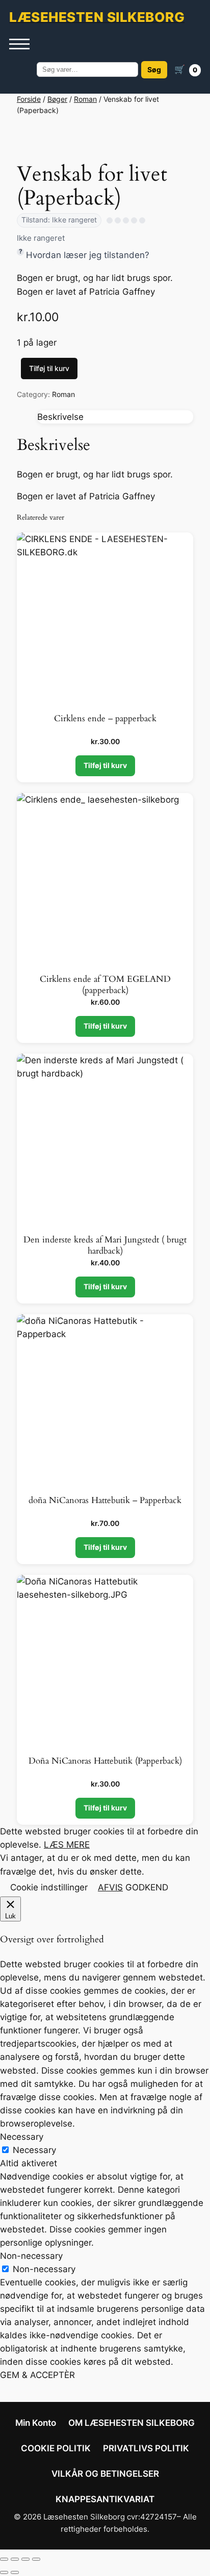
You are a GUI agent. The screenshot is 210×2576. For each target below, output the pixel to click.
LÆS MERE (67, 1845)
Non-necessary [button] (31, 2256)
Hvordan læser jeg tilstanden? (88, 255)
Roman (85, 99)
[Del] (25, 2559)
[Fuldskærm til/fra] (15, 2559)
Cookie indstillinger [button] (49, 1887)
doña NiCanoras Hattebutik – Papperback (105, 1501)
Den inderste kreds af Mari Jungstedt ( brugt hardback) (105, 1246)
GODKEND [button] (147, 1887)
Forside (29, 99)
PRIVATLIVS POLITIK (146, 2448)
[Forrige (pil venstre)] (4, 2572)
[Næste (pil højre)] (15, 2572)
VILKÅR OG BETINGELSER (105, 2474)
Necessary (34, 2150)
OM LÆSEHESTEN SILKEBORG (132, 2423)
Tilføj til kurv (49, 368)
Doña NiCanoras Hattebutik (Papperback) (105, 1761)
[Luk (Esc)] (36, 2559)
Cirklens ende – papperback (105, 719)
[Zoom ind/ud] (4, 2559)
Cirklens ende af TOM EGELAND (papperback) (105, 985)
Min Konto (36, 2423)
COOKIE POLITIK (56, 2448)
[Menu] (19, 44)
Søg (154, 69)
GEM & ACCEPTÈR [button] (37, 2375)
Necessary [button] (22, 2137)
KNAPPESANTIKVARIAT (105, 2499)
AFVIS (110, 1887)
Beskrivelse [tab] (60, 417)
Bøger (57, 99)
